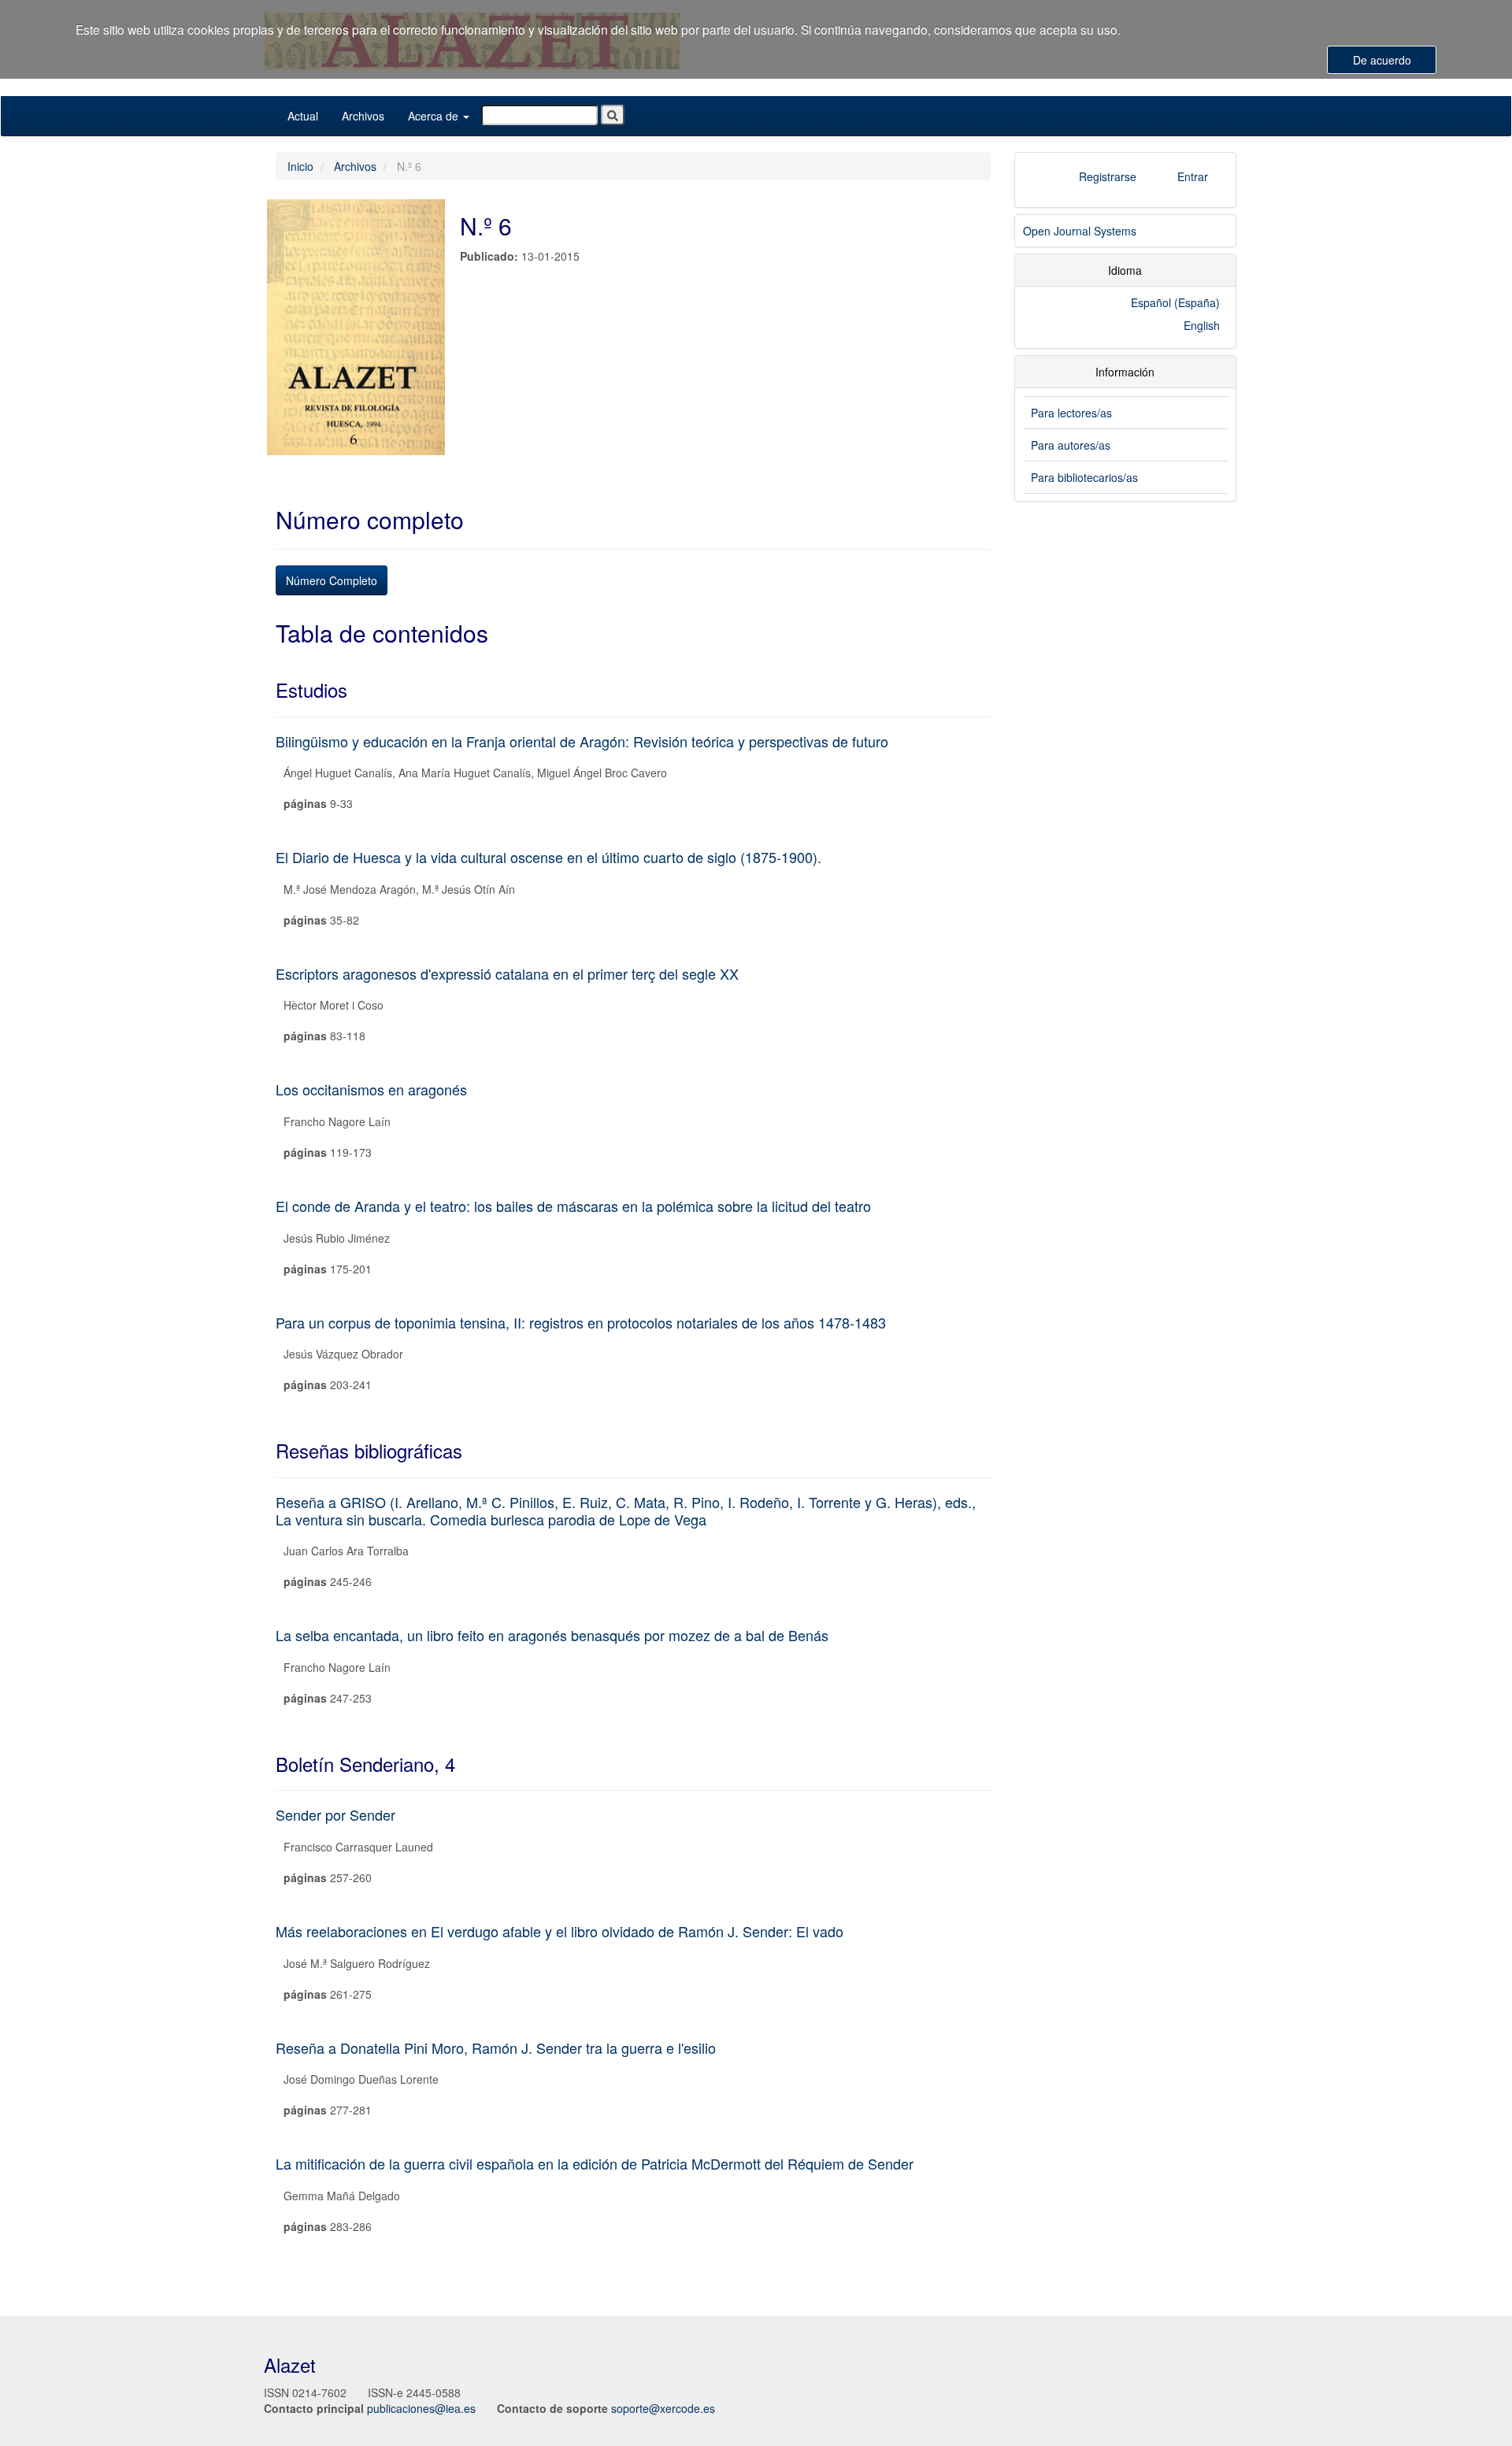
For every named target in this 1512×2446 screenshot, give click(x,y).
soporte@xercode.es (663, 2408)
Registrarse (1108, 176)
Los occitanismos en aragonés (371, 1089)
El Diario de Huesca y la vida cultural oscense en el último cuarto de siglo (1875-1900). (548, 857)
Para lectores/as (1071, 413)
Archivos (363, 116)
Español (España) (1175, 302)
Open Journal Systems (1080, 231)
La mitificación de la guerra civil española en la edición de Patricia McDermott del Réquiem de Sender (595, 2163)
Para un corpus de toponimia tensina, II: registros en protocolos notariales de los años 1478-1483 (581, 1322)
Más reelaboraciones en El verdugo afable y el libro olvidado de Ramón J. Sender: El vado (560, 1931)
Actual (303, 116)
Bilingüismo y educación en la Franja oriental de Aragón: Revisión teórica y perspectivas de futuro (582, 741)
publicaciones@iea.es (421, 2408)
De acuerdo (1382, 60)
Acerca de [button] (435, 116)
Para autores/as (1071, 445)
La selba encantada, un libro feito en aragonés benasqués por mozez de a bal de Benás (552, 1635)
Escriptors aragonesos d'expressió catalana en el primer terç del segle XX (507, 973)
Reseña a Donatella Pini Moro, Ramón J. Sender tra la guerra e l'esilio (496, 2048)
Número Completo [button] (332, 580)
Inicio (300, 166)
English (1202, 325)
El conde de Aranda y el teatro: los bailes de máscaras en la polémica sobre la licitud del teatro (573, 1206)
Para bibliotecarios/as (1084, 477)
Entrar (1193, 176)
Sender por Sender (335, 1814)
